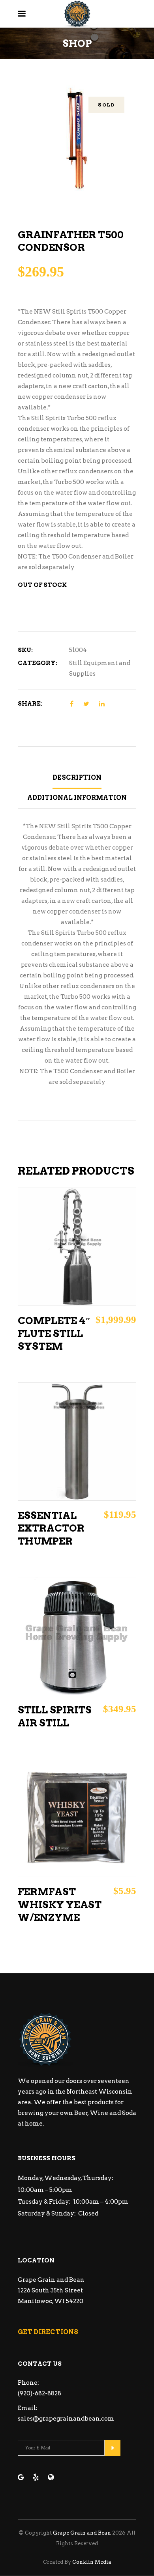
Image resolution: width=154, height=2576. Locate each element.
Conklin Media (92, 2562)
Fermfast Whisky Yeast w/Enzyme (60, 1904)
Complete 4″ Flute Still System (54, 1333)
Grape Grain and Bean (82, 2533)
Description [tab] (77, 778)
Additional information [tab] (77, 798)
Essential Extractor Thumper (51, 1528)
